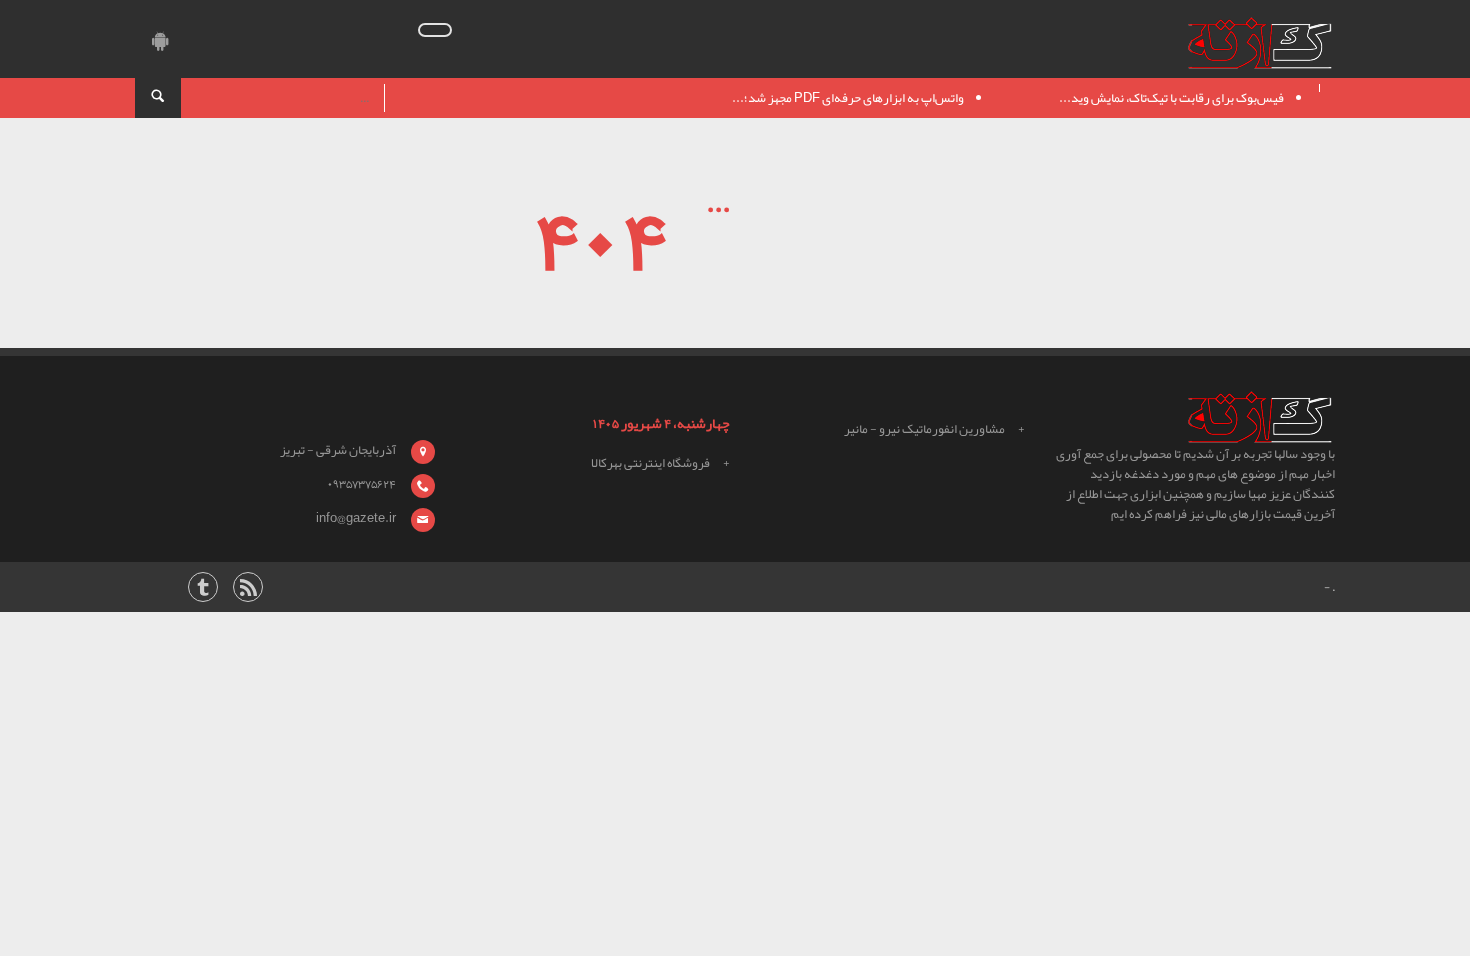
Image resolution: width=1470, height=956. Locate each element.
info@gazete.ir (356, 518)
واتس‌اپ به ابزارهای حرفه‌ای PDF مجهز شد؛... (848, 98)
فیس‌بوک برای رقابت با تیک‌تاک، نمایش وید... (1171, 98)
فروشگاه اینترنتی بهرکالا (650, 463)
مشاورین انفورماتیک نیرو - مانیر (924, 429)
